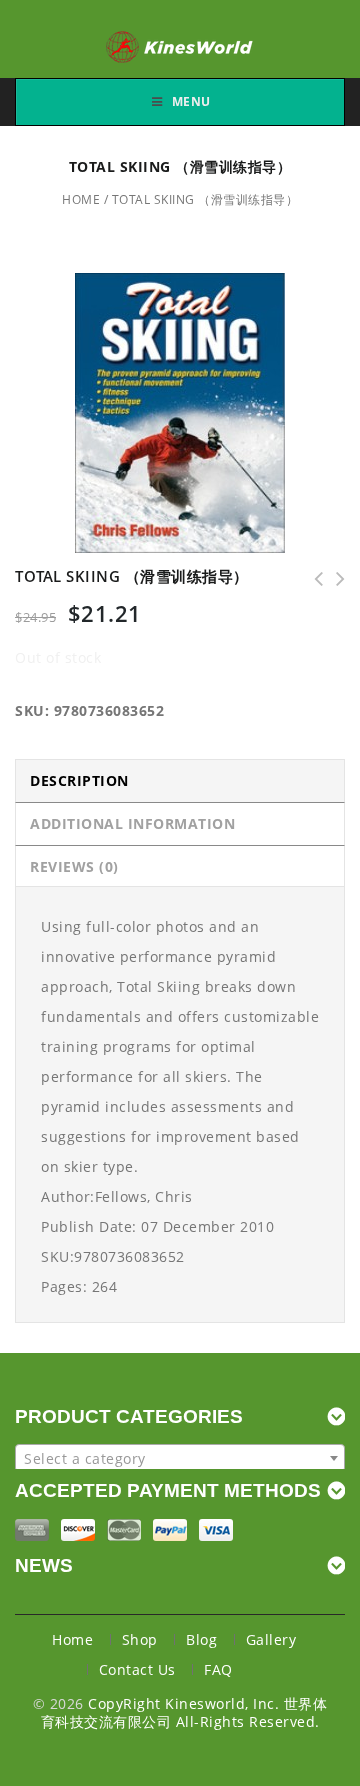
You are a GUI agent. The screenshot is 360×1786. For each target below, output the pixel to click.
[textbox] (180, 1459)
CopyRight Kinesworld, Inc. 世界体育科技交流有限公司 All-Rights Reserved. (184, 1712)
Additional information (132, 823)
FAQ (218, 1669)
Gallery (271, 1639)
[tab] (180, 780)
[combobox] (180, 1458)
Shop (140, 1639)
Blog (201, 1639)
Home (81, 199)
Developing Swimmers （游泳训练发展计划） (312, 579)
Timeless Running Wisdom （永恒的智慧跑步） (334, 579)
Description (79, 780)
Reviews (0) (74, 866)
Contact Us (137, 1669)
